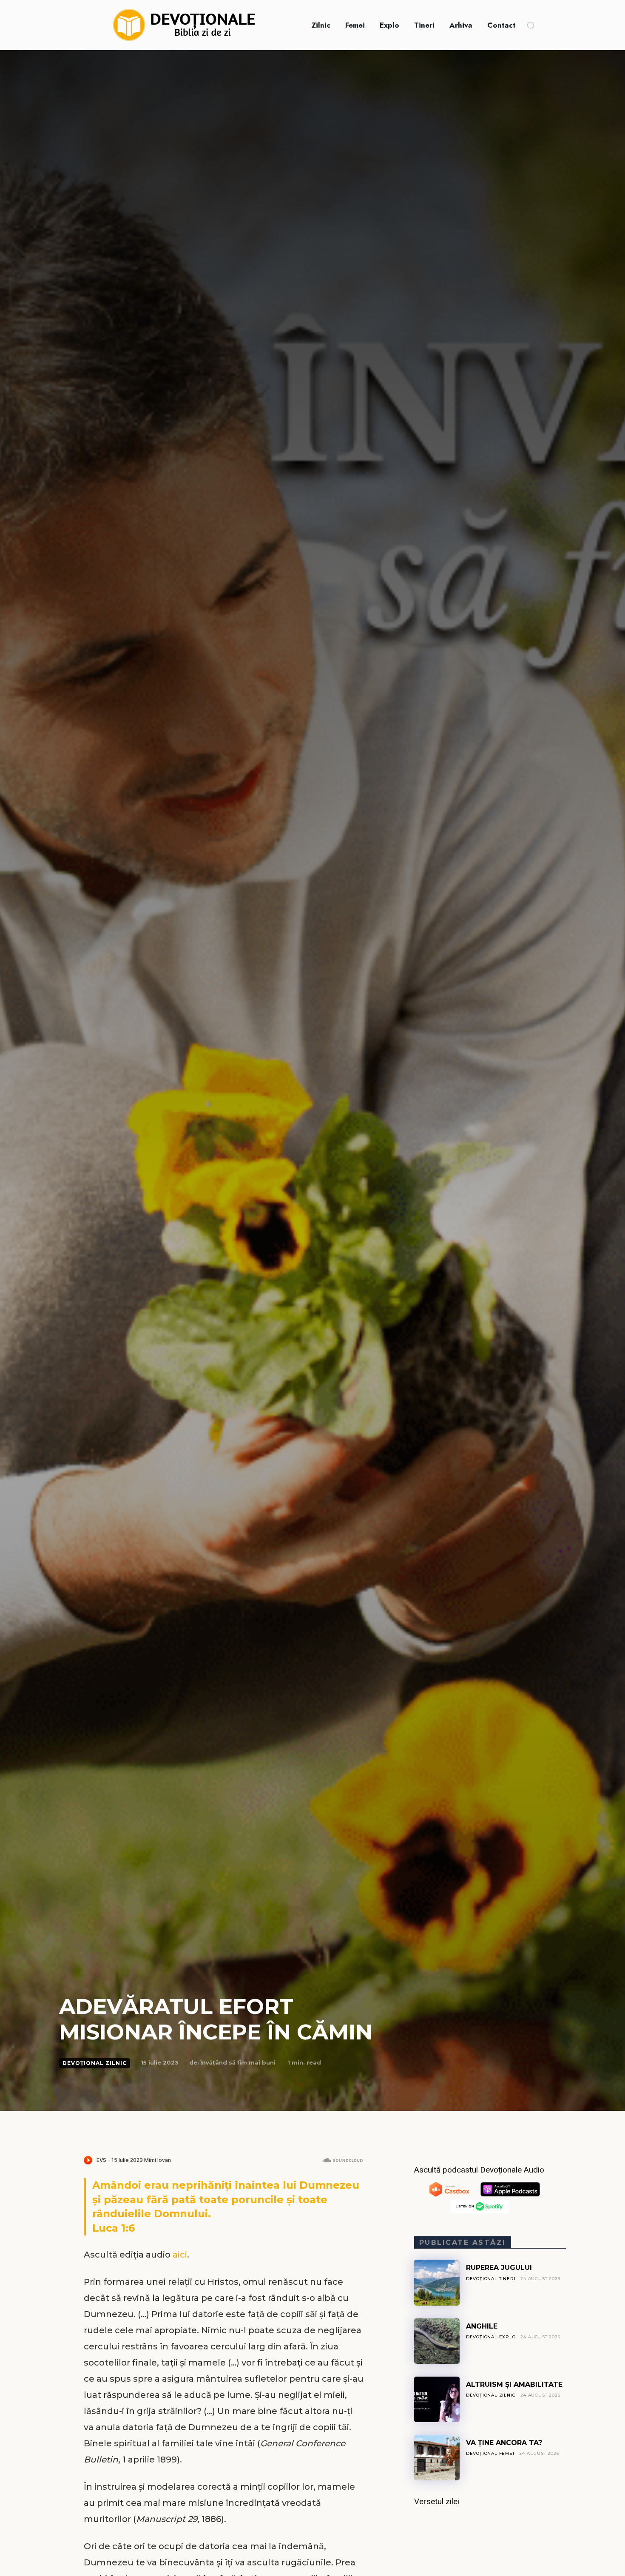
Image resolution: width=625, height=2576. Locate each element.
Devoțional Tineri (491, 2279)
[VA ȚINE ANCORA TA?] (437, 2458)
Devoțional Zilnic (95, 2063)
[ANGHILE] (437, 2341)
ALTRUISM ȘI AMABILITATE (514, 2384)
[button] (531, 25)
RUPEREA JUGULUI (499, 2268)
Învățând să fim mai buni (238, 2062)
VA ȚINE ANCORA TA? (504, 2443)
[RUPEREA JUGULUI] (437, 2282)
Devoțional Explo (491, 2337)
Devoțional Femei (490, 2453)
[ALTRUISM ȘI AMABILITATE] (437, 2399)
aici (180, 2255)
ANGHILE (482, 2326)
